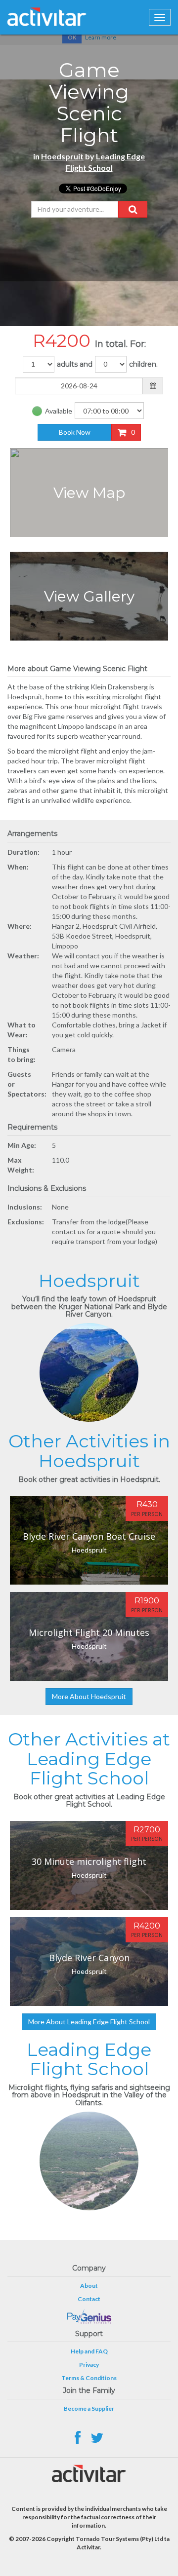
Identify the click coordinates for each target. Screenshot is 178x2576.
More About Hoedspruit (89, 1696)
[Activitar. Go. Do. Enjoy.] (47, 17)
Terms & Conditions (89, 2378)
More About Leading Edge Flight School (89, 2022)
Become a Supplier (89, 2408)
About (89, 2286)
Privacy (89, 2365)
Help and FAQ (89, 2351)
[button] (133, 209)
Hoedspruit (62, 156)
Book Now (75, 432)
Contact (89, 2299)
